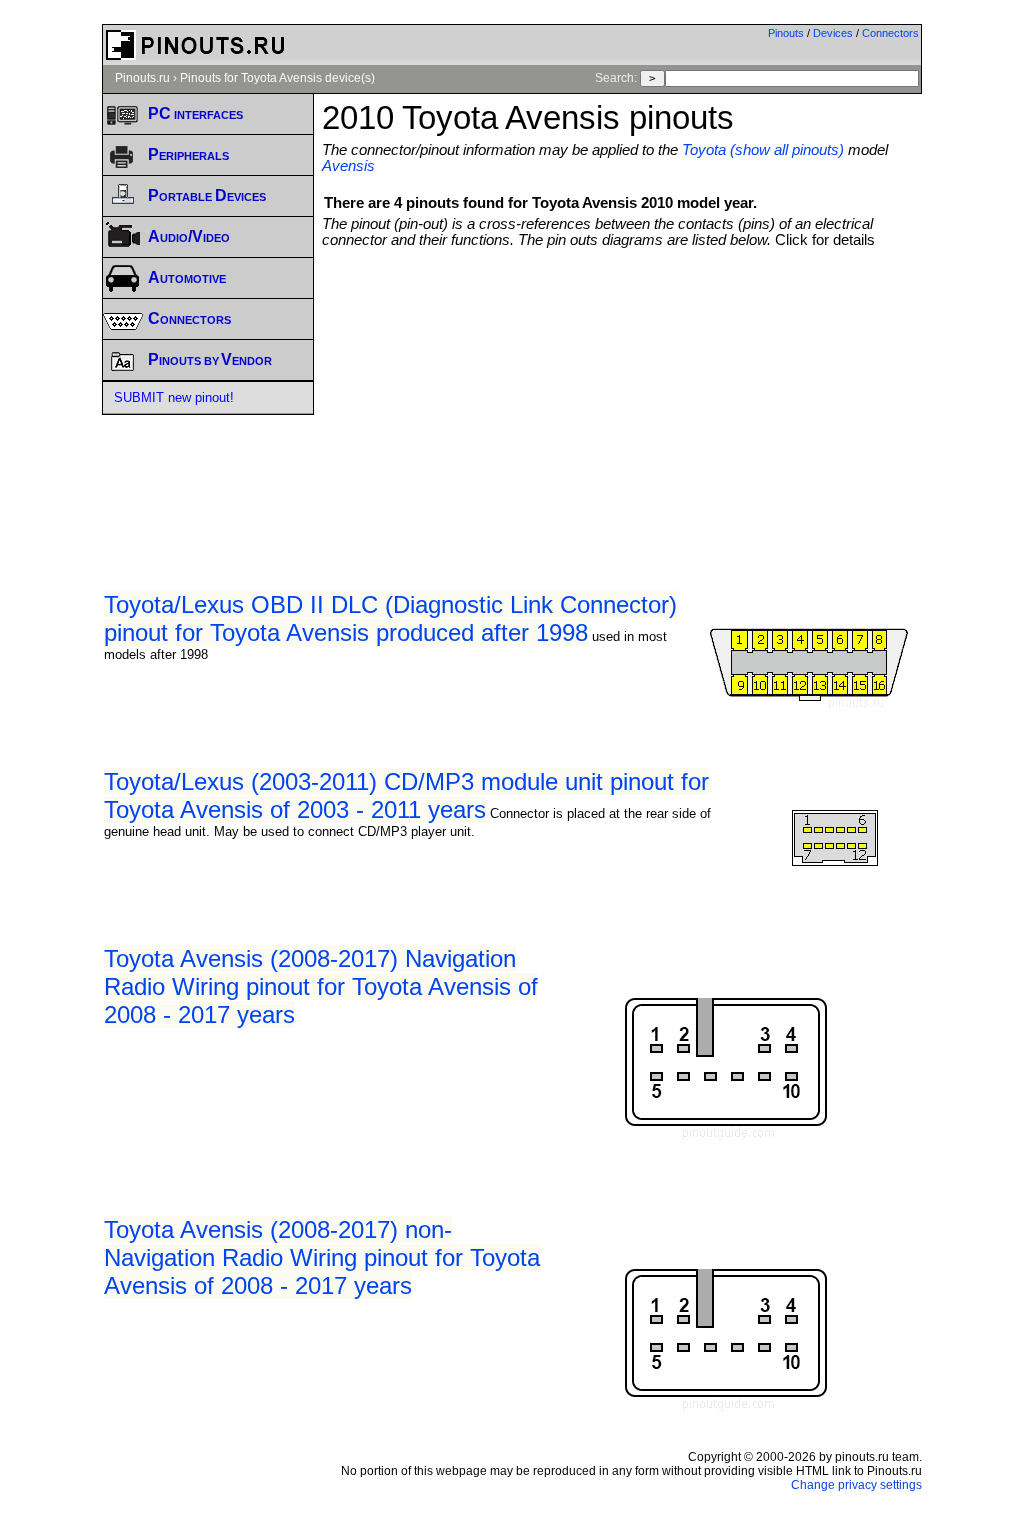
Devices (833, 33)
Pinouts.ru (142, 78)
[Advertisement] (672, 398)
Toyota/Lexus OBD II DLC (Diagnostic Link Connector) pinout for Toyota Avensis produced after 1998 (390, 618)
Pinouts (786, 33)
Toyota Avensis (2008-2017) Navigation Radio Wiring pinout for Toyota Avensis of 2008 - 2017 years (321, 986)
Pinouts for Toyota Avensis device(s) (277, 78)
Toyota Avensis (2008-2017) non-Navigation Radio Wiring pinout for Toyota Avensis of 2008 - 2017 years (322, 1257)
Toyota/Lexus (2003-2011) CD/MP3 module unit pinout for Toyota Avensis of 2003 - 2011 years (406, 795)
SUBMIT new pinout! (174, 397)
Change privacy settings (856, 1485)
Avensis (348, 166)
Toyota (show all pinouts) (763, 150)
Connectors (890, 33)
